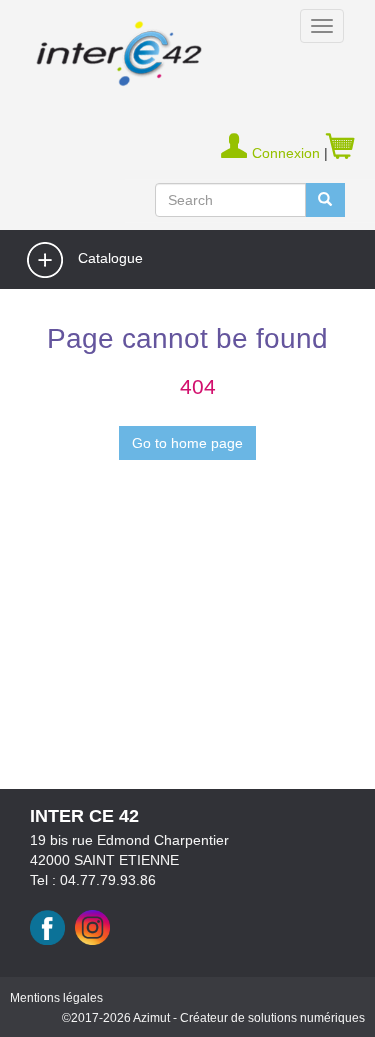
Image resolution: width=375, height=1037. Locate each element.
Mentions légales (56, 998)
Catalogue (108, 258)
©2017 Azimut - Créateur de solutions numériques (213, 1018)
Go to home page (187, 443)
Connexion (288, 153)
